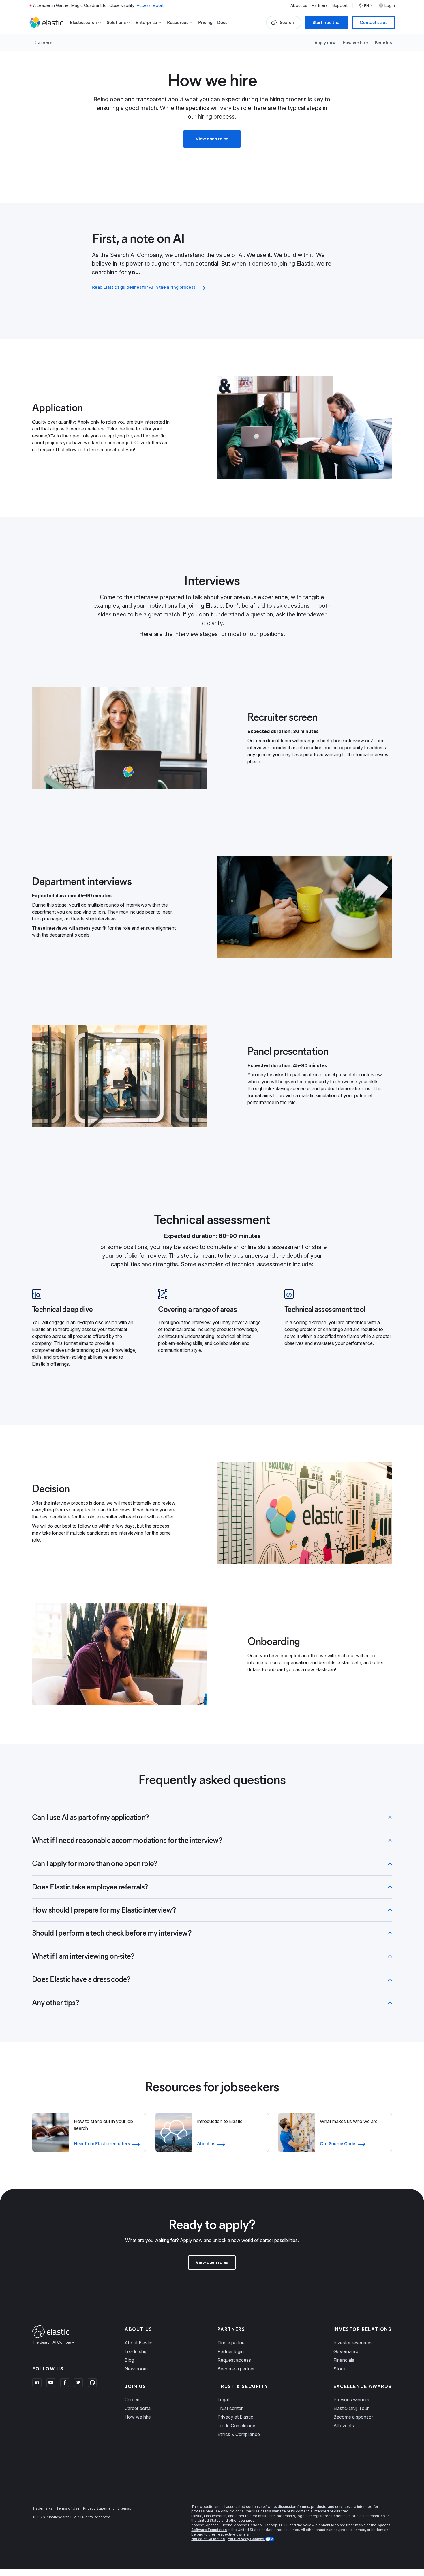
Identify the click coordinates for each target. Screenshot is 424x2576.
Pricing (205, 22)
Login (390, 5)
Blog (129, 2360)
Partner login (231, 2351)
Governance (346, 2351)
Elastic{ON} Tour (351, 2408)
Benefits (383, 43)
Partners (320, 5)
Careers (44, 42)
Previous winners (351, 2400)
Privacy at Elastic (235, 2417)
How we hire (355, 43)
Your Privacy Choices (246, 2539)
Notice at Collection (208, 2539)
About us (299, 5)
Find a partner (232, 2343)
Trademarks (43, 2508)
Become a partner (236, 2369)
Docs (222, 22)
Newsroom (136, 2369)
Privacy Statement (99, 2508)
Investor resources (353, 2343)
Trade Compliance (236, 2426)
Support (340, 5)
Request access (234, 2360)
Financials (344, 2360)
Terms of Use (68, 2508)
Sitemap (124, 2508)
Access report (150, 5)
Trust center (230, 2408)
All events (344, 2426)
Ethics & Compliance (239, 2434)
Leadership (136, 2351)
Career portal (138, 2408)
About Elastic (138, 2343)
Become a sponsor (353, 2417)
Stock (340, 2369)
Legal (223, 2400)
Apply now (325, 43)
